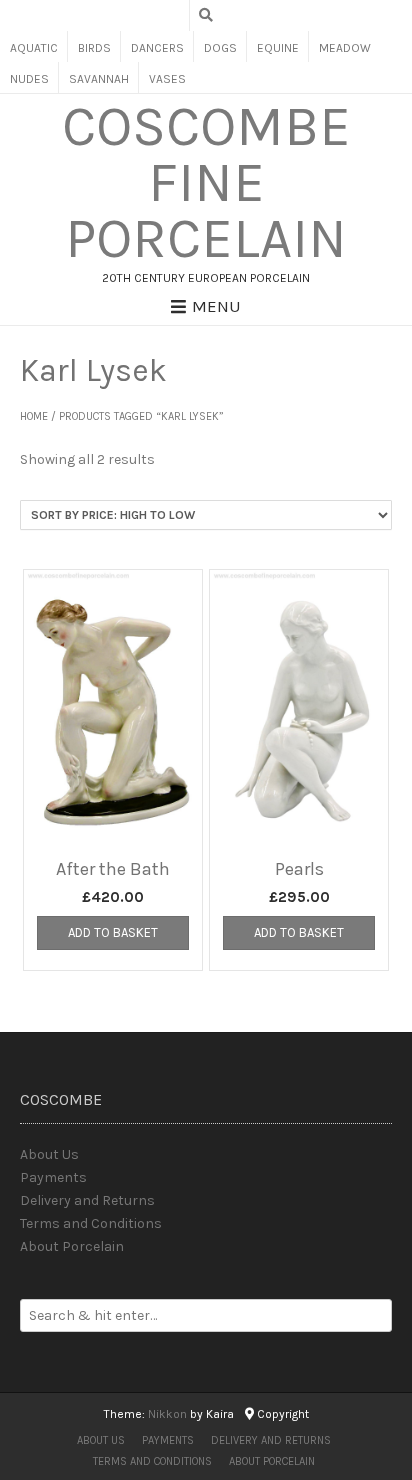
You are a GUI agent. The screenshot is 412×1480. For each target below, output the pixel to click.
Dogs (220, 48)
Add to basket (113, 932)
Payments (53, 1177)
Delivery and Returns (87, 1200)
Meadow (345, 48)
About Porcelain (72, 1246)
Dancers (157, 48)
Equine (278, 48)
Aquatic (34, 48)
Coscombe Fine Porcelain (206, 183)
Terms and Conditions (91, 1223)
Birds (94, 48)
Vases (167, 79)
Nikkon (167, 1414)
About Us (49, 1154)
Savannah (99, 79)
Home (34, 416)
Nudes (29, 79)
